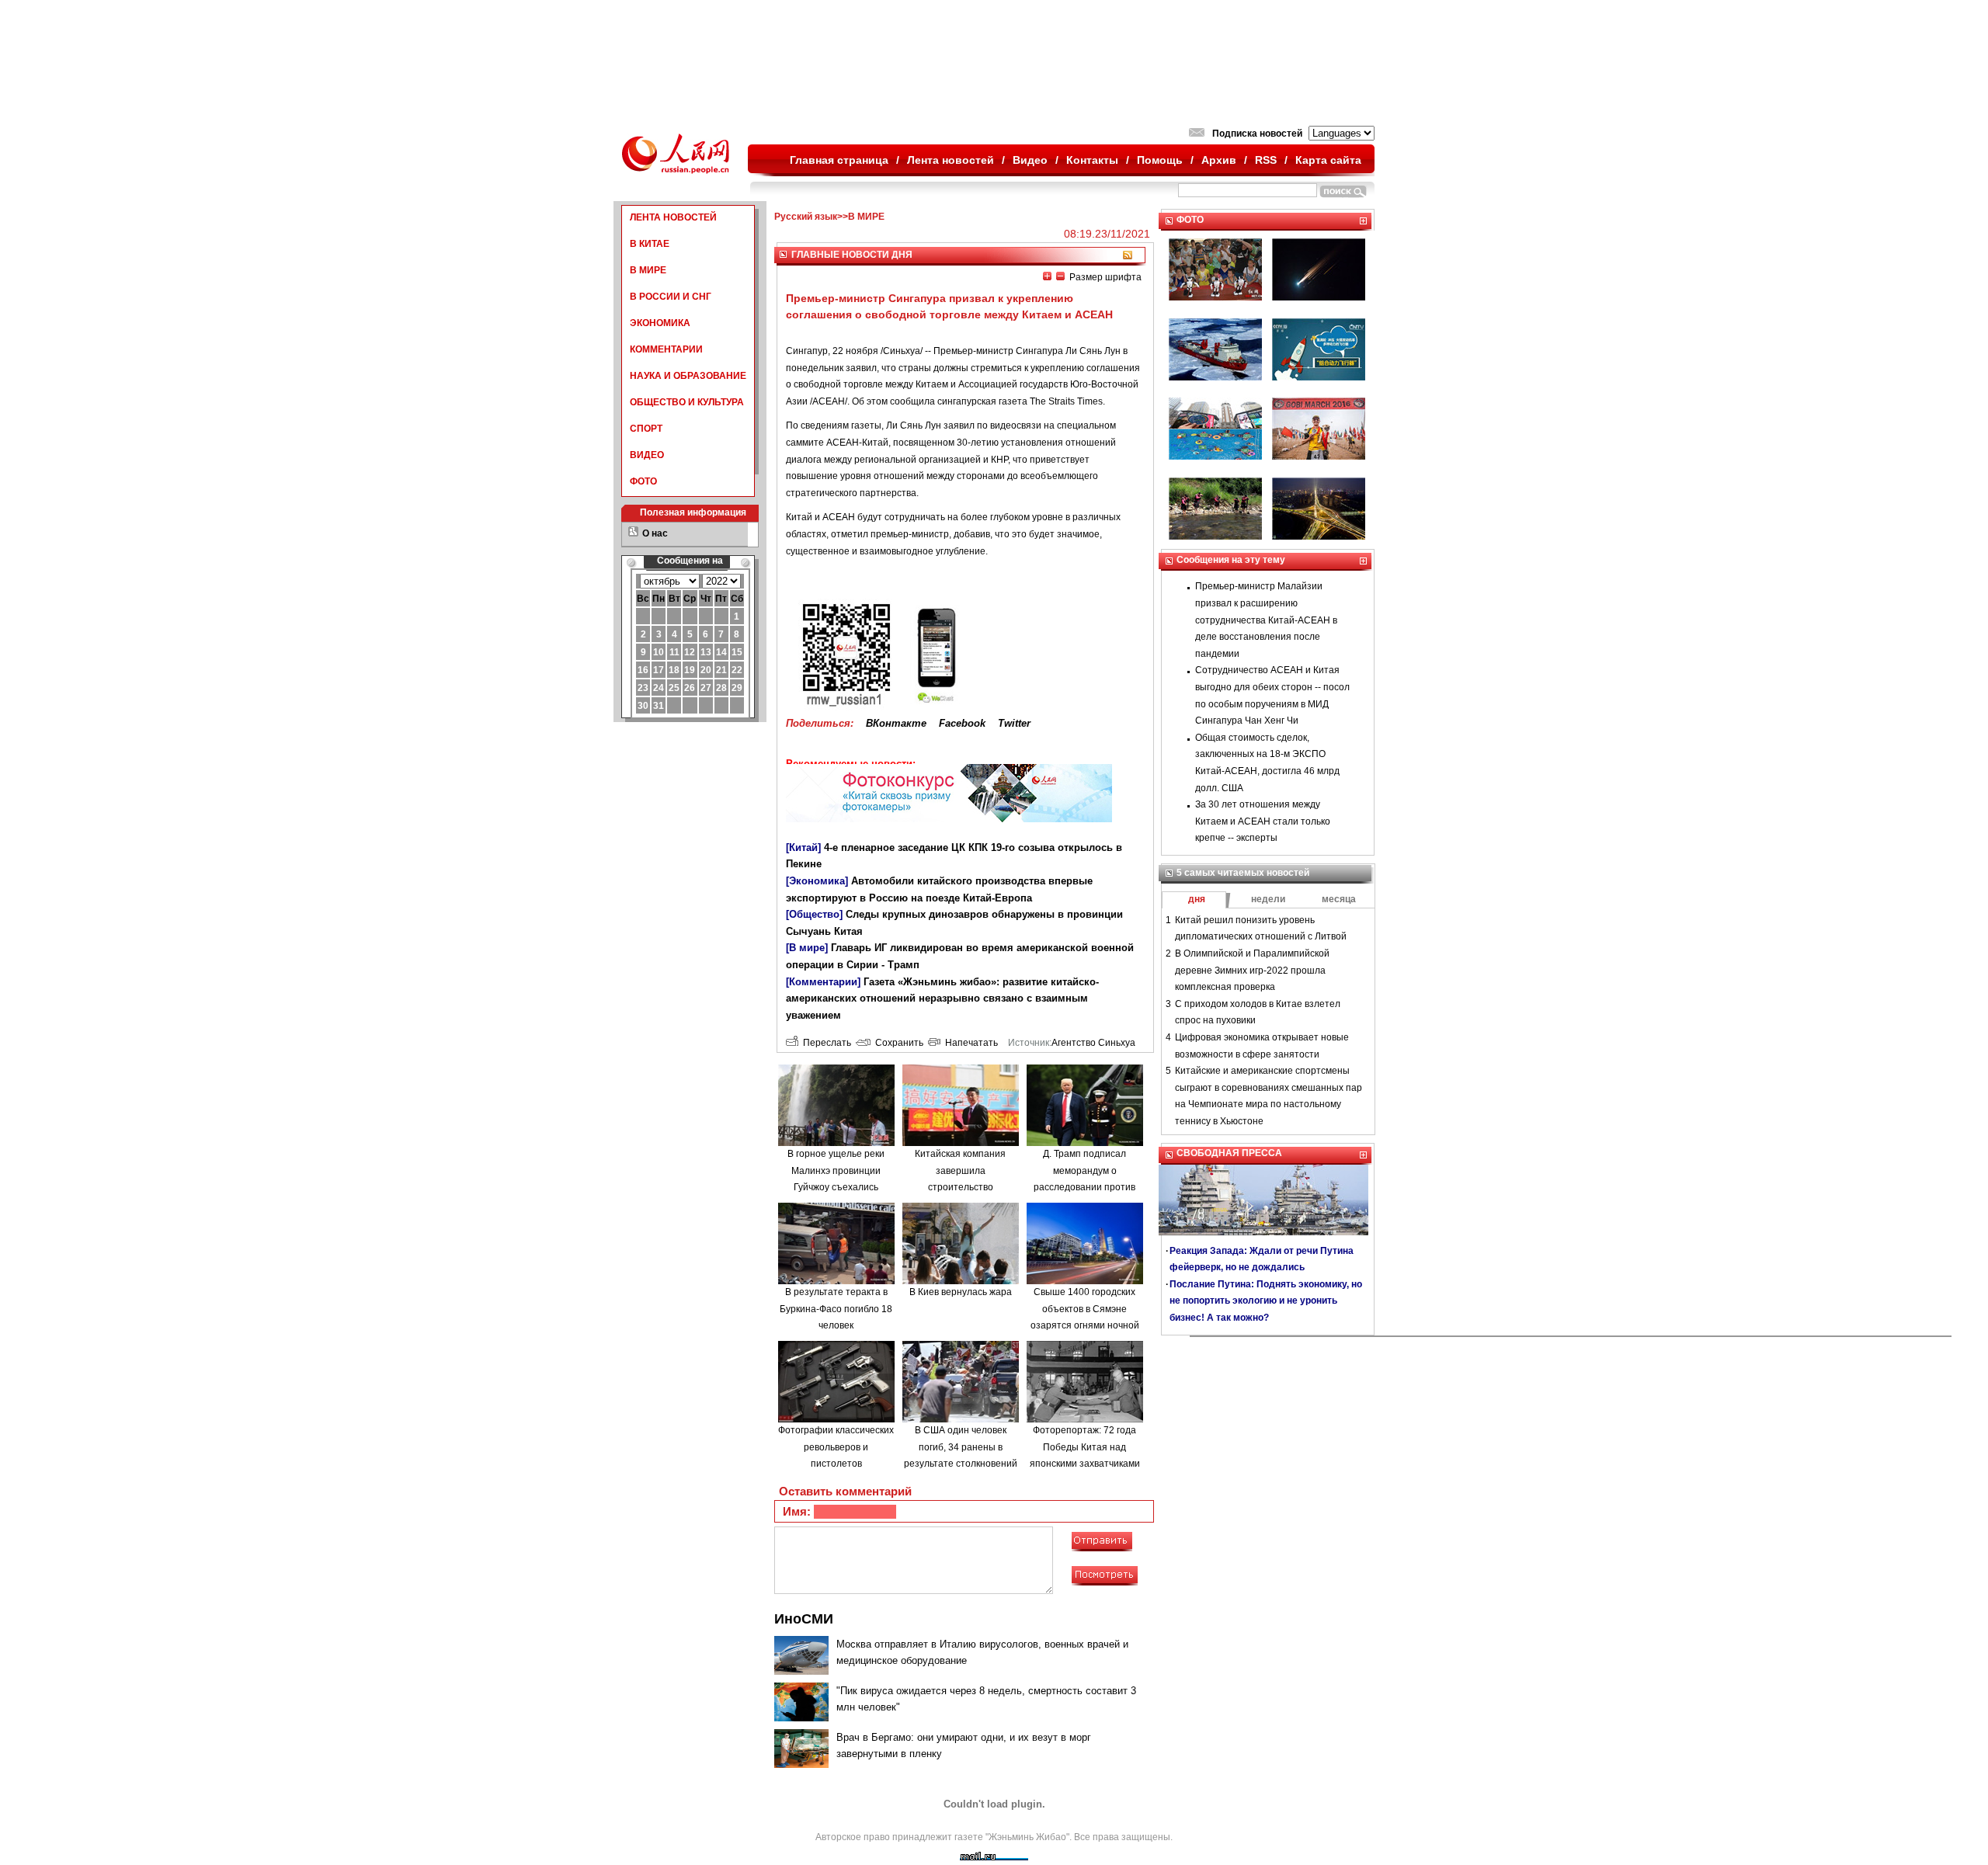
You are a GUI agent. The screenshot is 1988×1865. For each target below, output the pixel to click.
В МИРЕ (648, 270)
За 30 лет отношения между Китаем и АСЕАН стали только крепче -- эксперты (1263, 821)
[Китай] (803, 847)
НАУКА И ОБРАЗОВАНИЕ (688, 376)
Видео (1030, 160)
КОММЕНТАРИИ (666, 349)
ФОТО (643, 481)
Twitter (1014, 723)
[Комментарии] (823, 982)
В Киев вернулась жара (961, 1292)
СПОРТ (646, 429)
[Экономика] (817, 881)
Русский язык (806, 217)
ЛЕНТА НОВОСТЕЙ (673, 217)
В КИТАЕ (650, 244)
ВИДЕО (647, 455)
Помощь (1160, 160)
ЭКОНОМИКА (660, 323)
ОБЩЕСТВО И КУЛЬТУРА (687, 402)
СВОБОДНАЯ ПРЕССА (1229, 1153)
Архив (1219, 160)
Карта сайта (1328, 160)
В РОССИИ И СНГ (671, 297)
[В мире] (807, 948)
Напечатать (969, 1043)
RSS (1266, 160)
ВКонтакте (896, 723)
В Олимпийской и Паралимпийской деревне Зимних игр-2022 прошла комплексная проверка (1252, 970)
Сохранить (897, 1043)
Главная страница (839, 160)
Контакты (1092, 160)
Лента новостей (951, 160)
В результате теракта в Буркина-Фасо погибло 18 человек (836, 1309)
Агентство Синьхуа (1093, 1043)
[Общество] (814, 914)
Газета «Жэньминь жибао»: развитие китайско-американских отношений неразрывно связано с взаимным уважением (942, 998)
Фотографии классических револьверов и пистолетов (836, 1447)
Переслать (825, 1043)
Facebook (962, 723)
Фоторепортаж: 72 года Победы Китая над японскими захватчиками (1085, 1447)
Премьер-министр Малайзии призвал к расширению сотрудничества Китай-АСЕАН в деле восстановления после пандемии (1266, 620)
